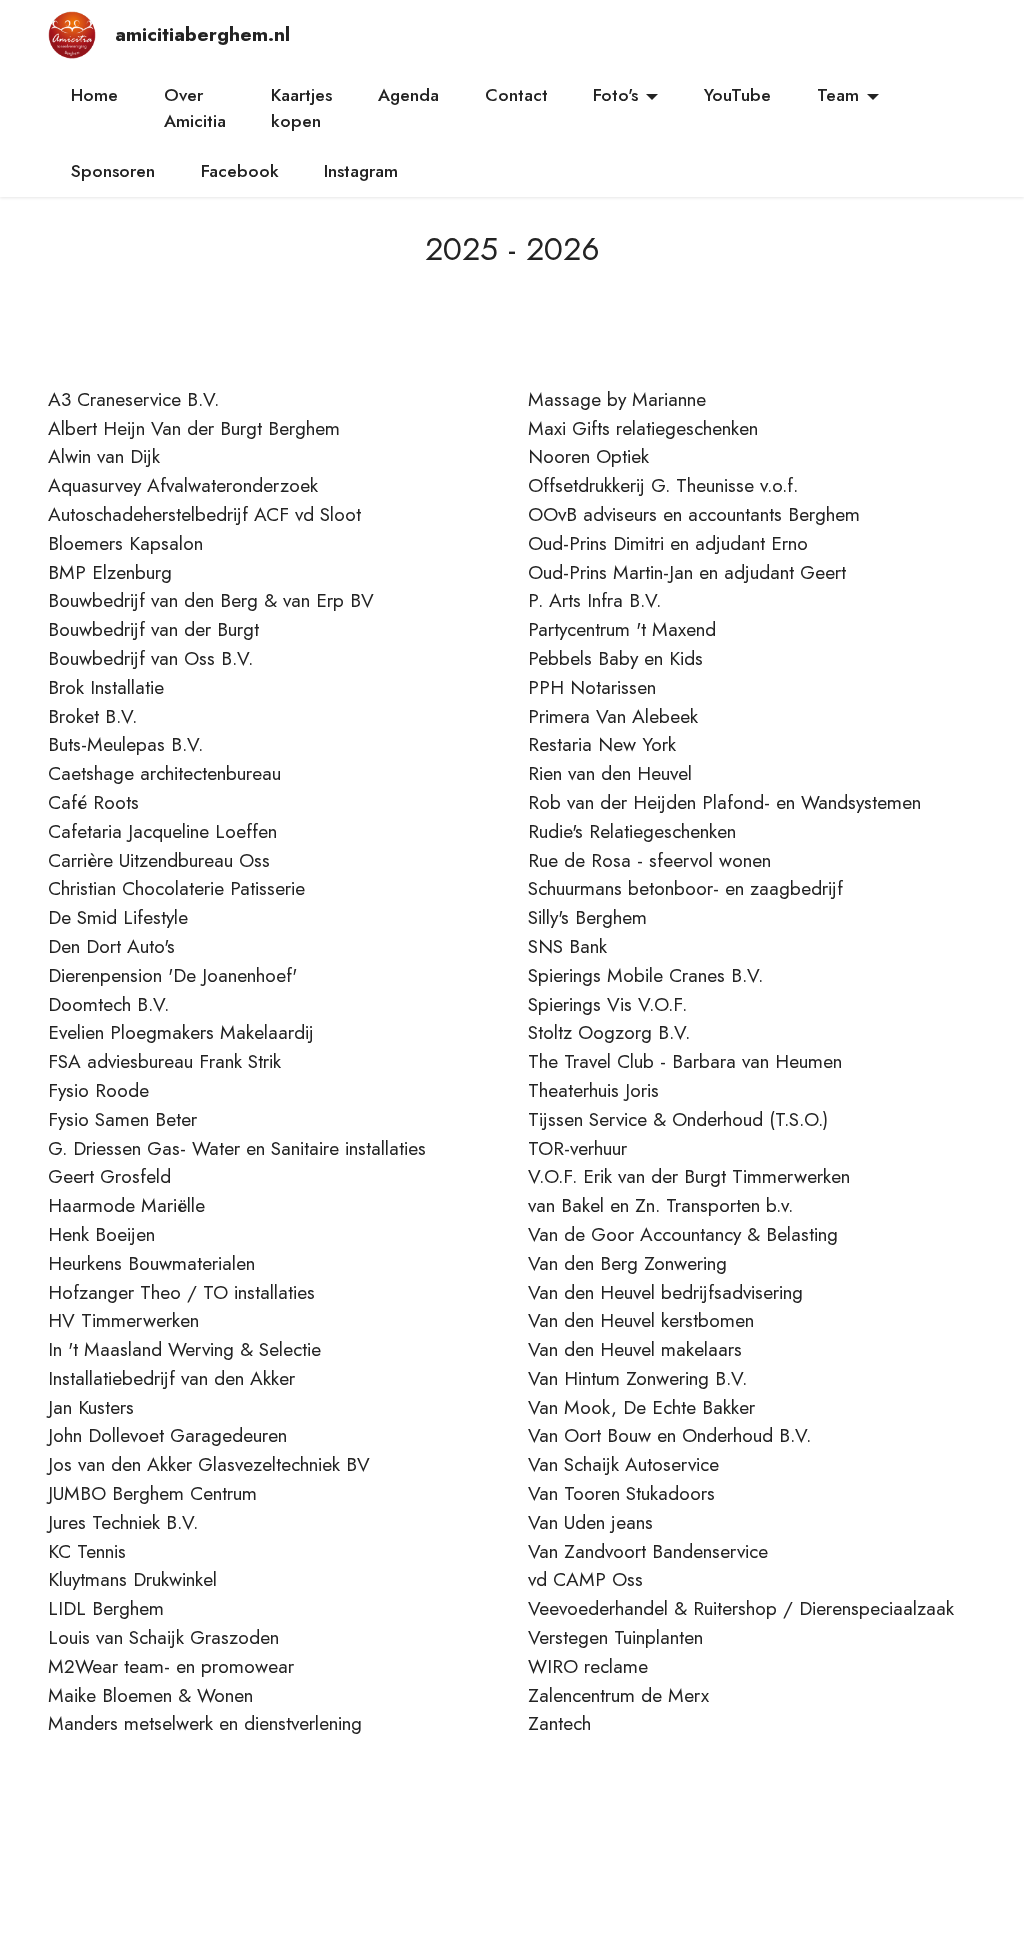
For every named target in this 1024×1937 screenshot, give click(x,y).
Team (838, 95)
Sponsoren (113, 171)
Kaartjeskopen (301, 108)
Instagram (361, 171)
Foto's (615, 95)
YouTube (737, 95)
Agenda (408, 95)
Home (94, 95)
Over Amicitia (195, 108)
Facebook (240, 171)
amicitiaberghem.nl (199, 34)
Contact (516, 95)
